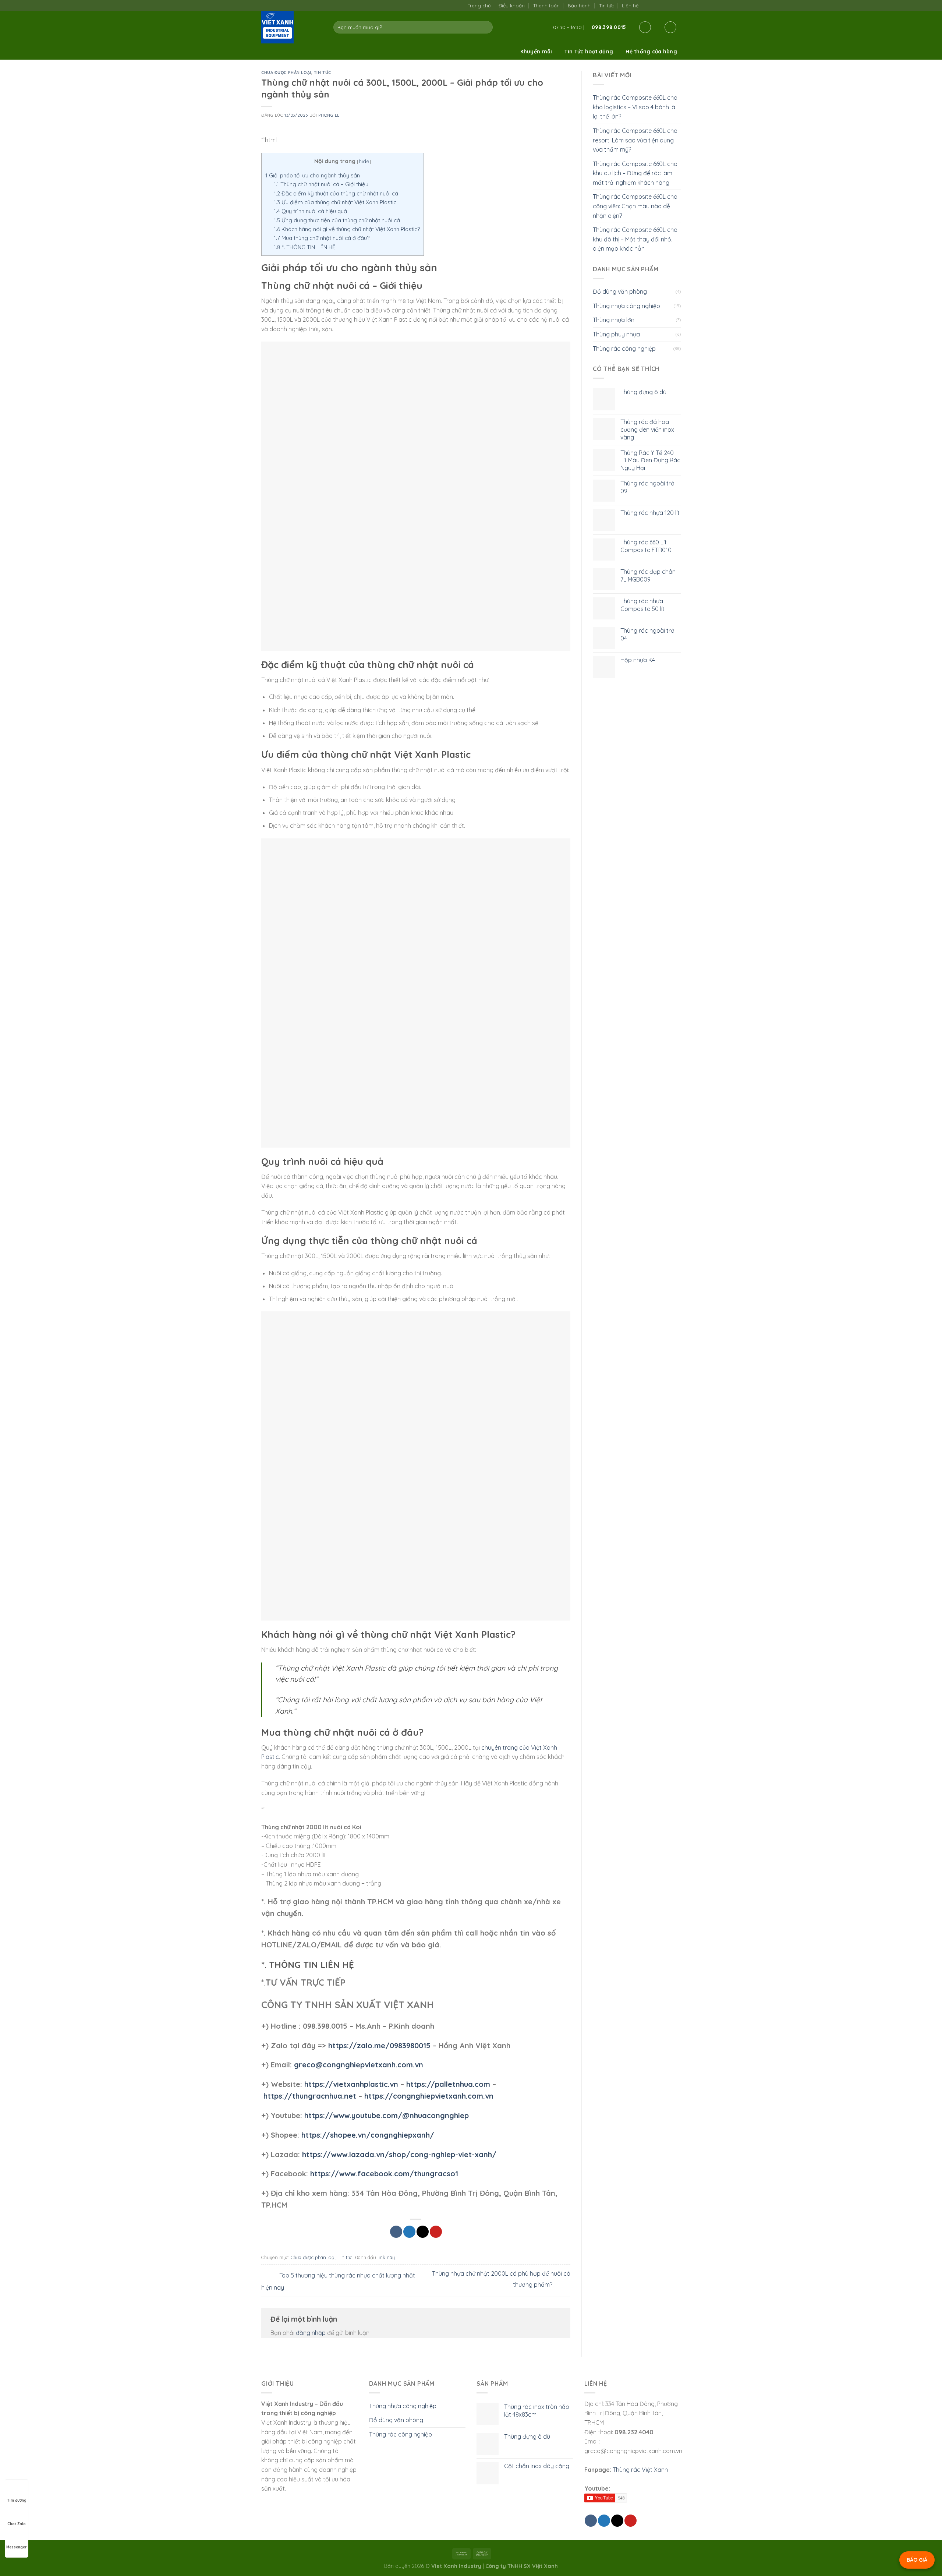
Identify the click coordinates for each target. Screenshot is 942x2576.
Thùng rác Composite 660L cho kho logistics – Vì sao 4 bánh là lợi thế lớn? (635, 107)
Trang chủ (479, 6)
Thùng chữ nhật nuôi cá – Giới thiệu (321, 184)
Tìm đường (17, 2500)
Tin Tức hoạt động (589, 52)
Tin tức (606, 6)
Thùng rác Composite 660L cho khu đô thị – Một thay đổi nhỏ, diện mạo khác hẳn (635, 239)
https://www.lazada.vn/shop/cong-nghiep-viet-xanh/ (399, 2154)
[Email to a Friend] (423, 2232)
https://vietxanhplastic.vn (351, 2084)
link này (386, 2257)
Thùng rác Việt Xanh (640, 2470)
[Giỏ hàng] (670, 27)
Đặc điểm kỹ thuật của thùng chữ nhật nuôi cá (336, 193)
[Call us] (669, 5)
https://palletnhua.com (448, 2084)
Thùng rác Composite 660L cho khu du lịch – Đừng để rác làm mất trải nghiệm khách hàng (635, 173)
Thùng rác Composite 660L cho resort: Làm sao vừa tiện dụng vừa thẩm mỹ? (635, 140)
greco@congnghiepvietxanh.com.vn (359, 2065)
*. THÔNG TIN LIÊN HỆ (305, 247)
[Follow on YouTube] (677, 5)
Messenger (17, 2547)
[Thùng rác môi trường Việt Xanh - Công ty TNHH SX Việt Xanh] (292, 27)
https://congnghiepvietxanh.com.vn (429, 2096)
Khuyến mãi (536, 52)
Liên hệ (630, 6)
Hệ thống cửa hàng (651, 52)
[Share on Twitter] (409, 2232)
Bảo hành (579, 6)
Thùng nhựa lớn (614, 320)
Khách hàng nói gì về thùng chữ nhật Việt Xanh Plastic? (347, 229)
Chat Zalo (17, 2524)
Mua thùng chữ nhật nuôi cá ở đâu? (322, 238)
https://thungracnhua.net (310, 2096)
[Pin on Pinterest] (436, 2232)
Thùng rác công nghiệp (624, 349)
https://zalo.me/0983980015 (379, 2045)
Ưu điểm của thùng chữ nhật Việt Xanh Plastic (335, 202)
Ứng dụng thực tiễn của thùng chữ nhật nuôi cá (337, 220)
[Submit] (486, 27)
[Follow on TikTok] (654, 5)
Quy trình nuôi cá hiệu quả (310, 211)
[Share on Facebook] (396, 2232)
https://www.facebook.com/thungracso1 (384, 2174)
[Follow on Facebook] (646, 5)
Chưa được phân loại (286, 73)
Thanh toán (546, 6)
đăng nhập (311, 2333)
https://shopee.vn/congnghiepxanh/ (368, 2135)
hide (364, 161)
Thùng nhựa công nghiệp (626, 306)
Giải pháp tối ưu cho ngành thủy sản (313, 175)
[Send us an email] (662, 5)
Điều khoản (512, 6)
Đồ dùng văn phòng (620, 291)
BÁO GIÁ (917, 2560)
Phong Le (329, 115)
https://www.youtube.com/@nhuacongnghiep (387, 2115)
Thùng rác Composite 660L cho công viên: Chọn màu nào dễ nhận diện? (635, 206)
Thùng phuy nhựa (616, 334)
